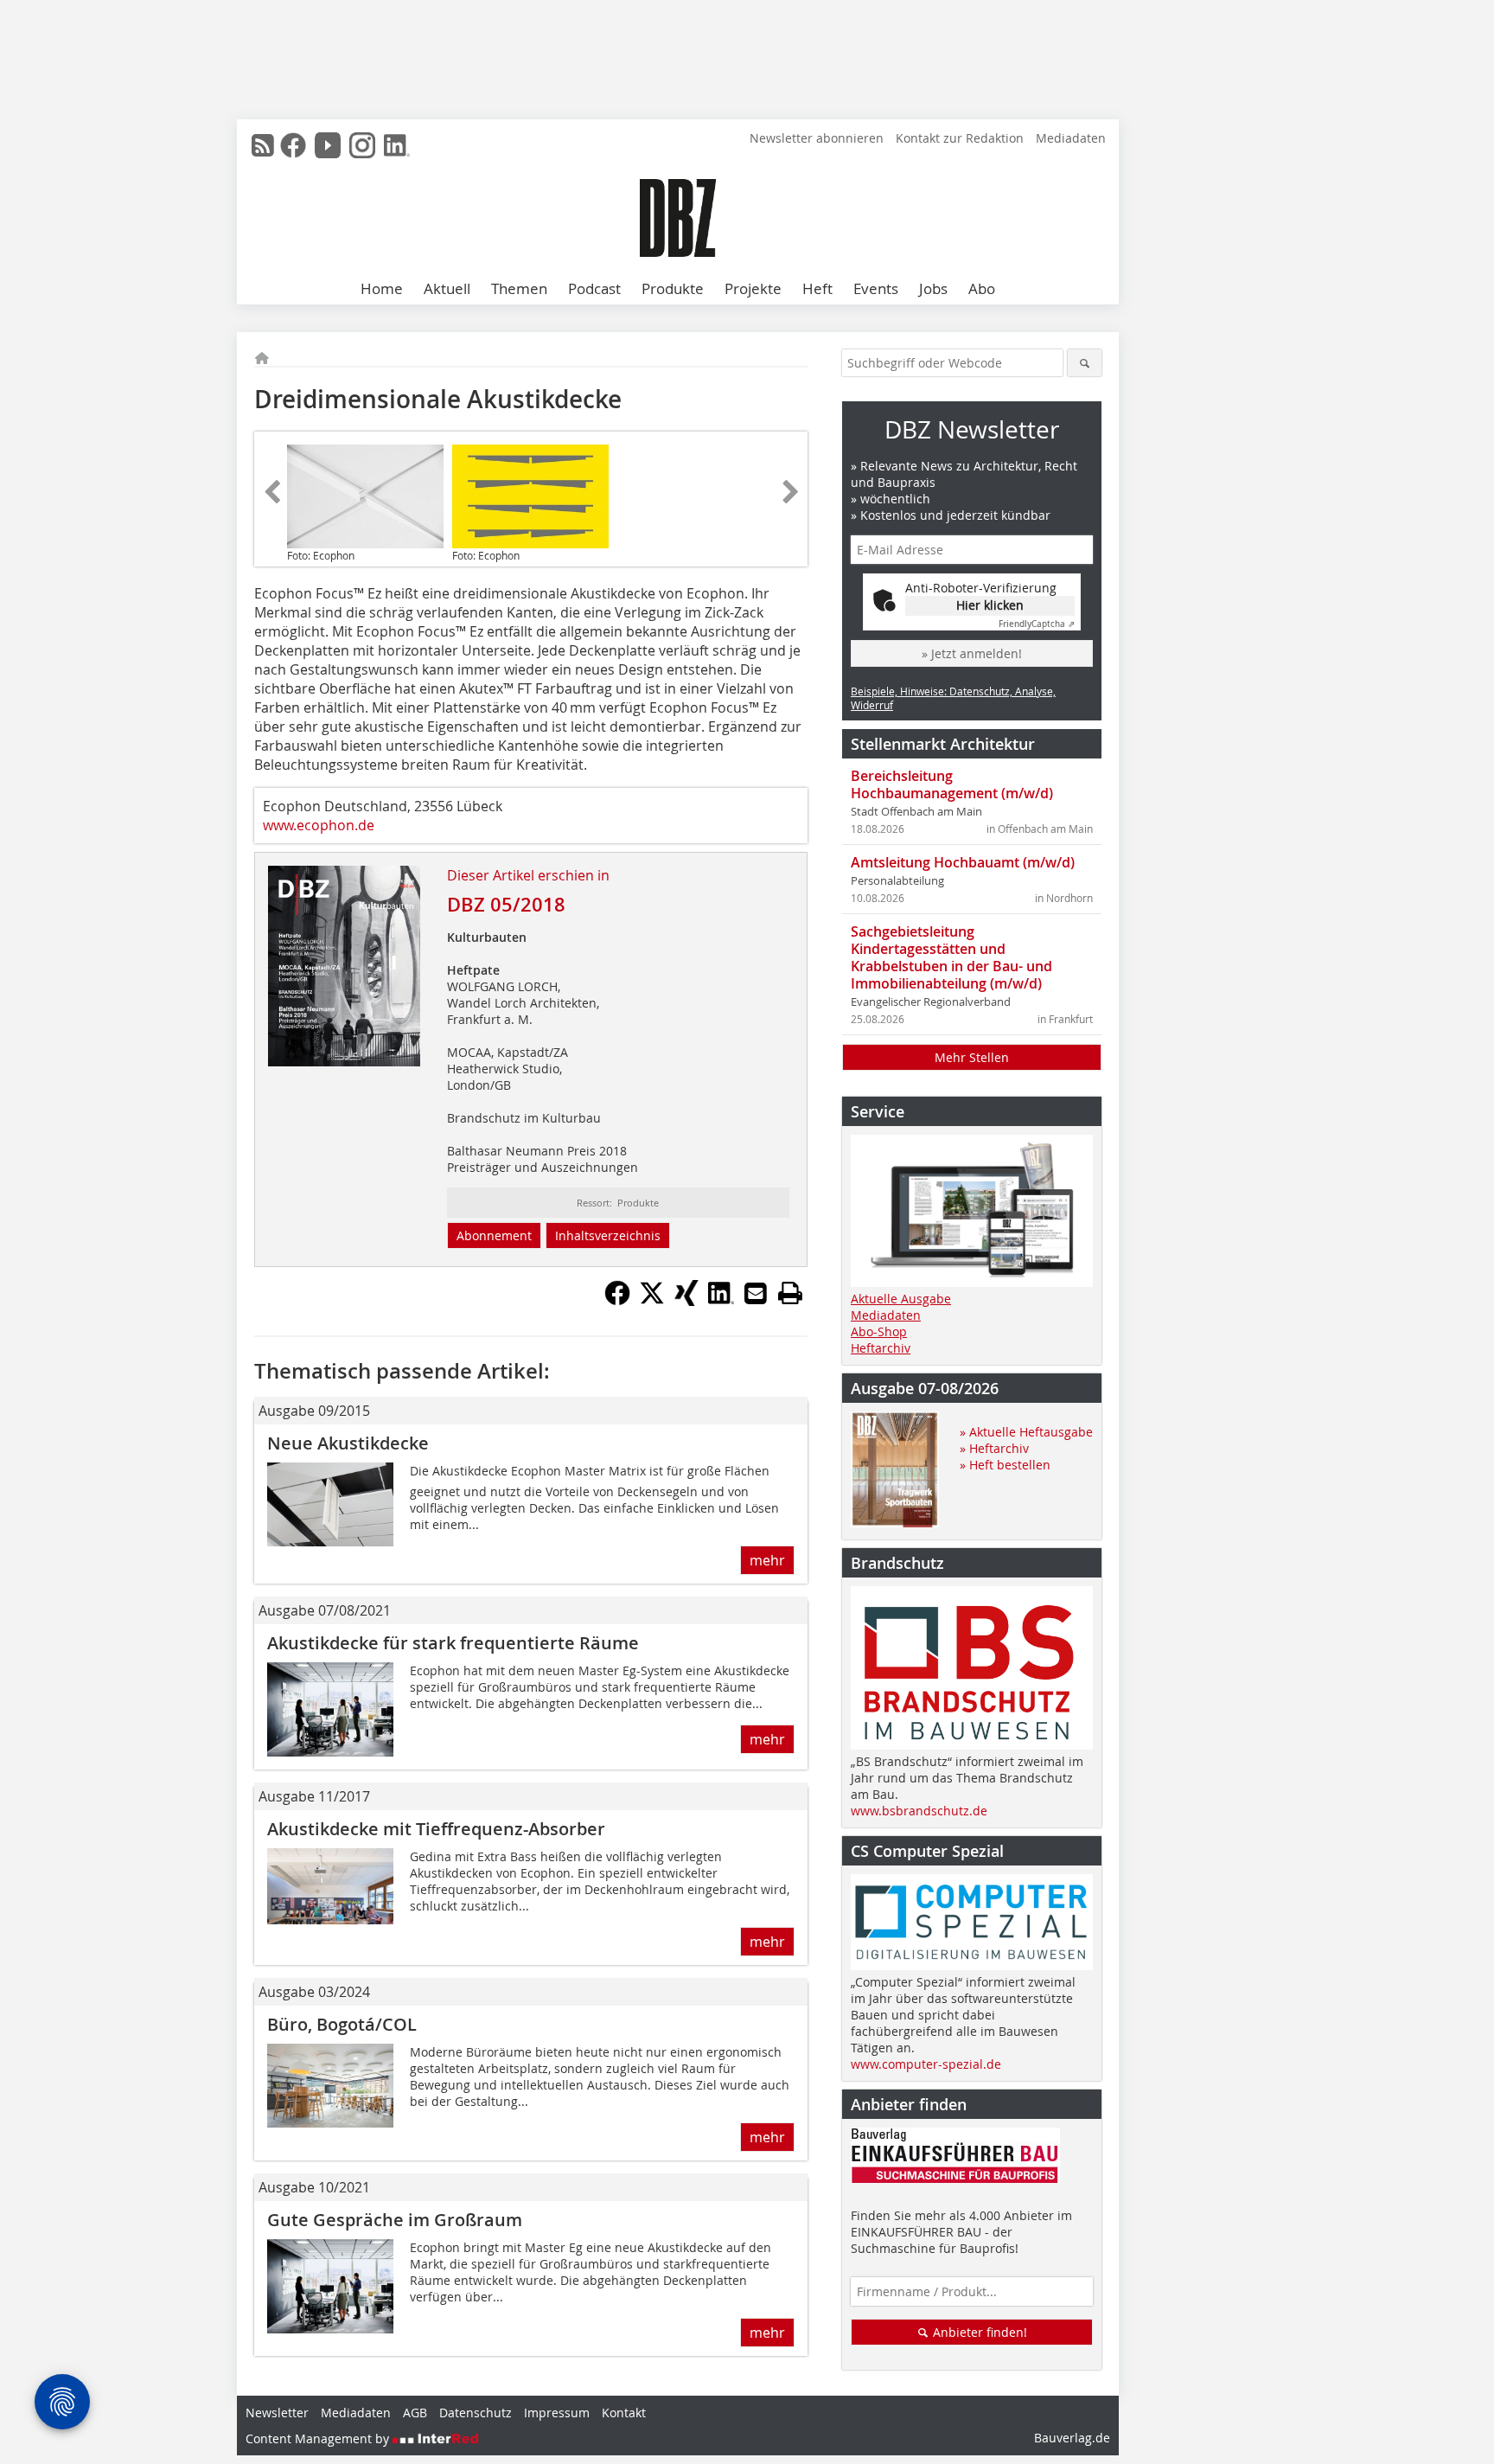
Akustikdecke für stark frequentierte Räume (453, 1643)
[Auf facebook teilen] (617, 1301)
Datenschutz (476, 2413)
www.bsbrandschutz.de (919, 1811)
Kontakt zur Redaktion (960, 138)
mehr (767, 1560)
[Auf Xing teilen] (686, 1301)
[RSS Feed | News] (263, 145)
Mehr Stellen (972, 1057)
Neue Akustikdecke (348, 1443)
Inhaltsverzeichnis (608, 1235)
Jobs (933, 288)
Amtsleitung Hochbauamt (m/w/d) (963, 862)
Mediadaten (1071, 138)
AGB (415, 2413)
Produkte (673, 288)
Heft (817, 288)
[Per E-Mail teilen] (756, 1293)
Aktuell (447, 288)
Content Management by (319, 2438)
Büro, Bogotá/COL (342, 2024)
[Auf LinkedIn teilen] (721, 1301)
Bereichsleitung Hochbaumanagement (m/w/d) (952, 784)
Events (876, 288)
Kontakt (624, 2413)
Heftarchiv (881, 1348)
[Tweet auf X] (652, 1301)
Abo (982, 288)
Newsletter (277, 2413)
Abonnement (494, 1235)
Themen (519, 288)
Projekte (753, 288)
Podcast (594, 288)
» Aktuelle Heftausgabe (1026, 1432)
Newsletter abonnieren (817, 138)
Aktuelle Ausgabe (901, 1299)
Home (382, 288)
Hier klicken (990, 605)
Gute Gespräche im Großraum (395, 2220)
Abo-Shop (879, 1331)
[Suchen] (1085, 363)
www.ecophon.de (319, 825)
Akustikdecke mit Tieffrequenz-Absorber (436, 1829)
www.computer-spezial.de (926, 2064)
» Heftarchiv (994, 1448)
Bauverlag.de (1072, 2438)
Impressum (557, 2413)
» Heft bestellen (1005, 1465)
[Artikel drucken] (790, 1293)
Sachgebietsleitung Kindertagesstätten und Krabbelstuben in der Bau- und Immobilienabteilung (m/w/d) (951, 957)
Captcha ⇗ (1037, 624)
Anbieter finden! (978, 2332)
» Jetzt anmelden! (972, 653)
